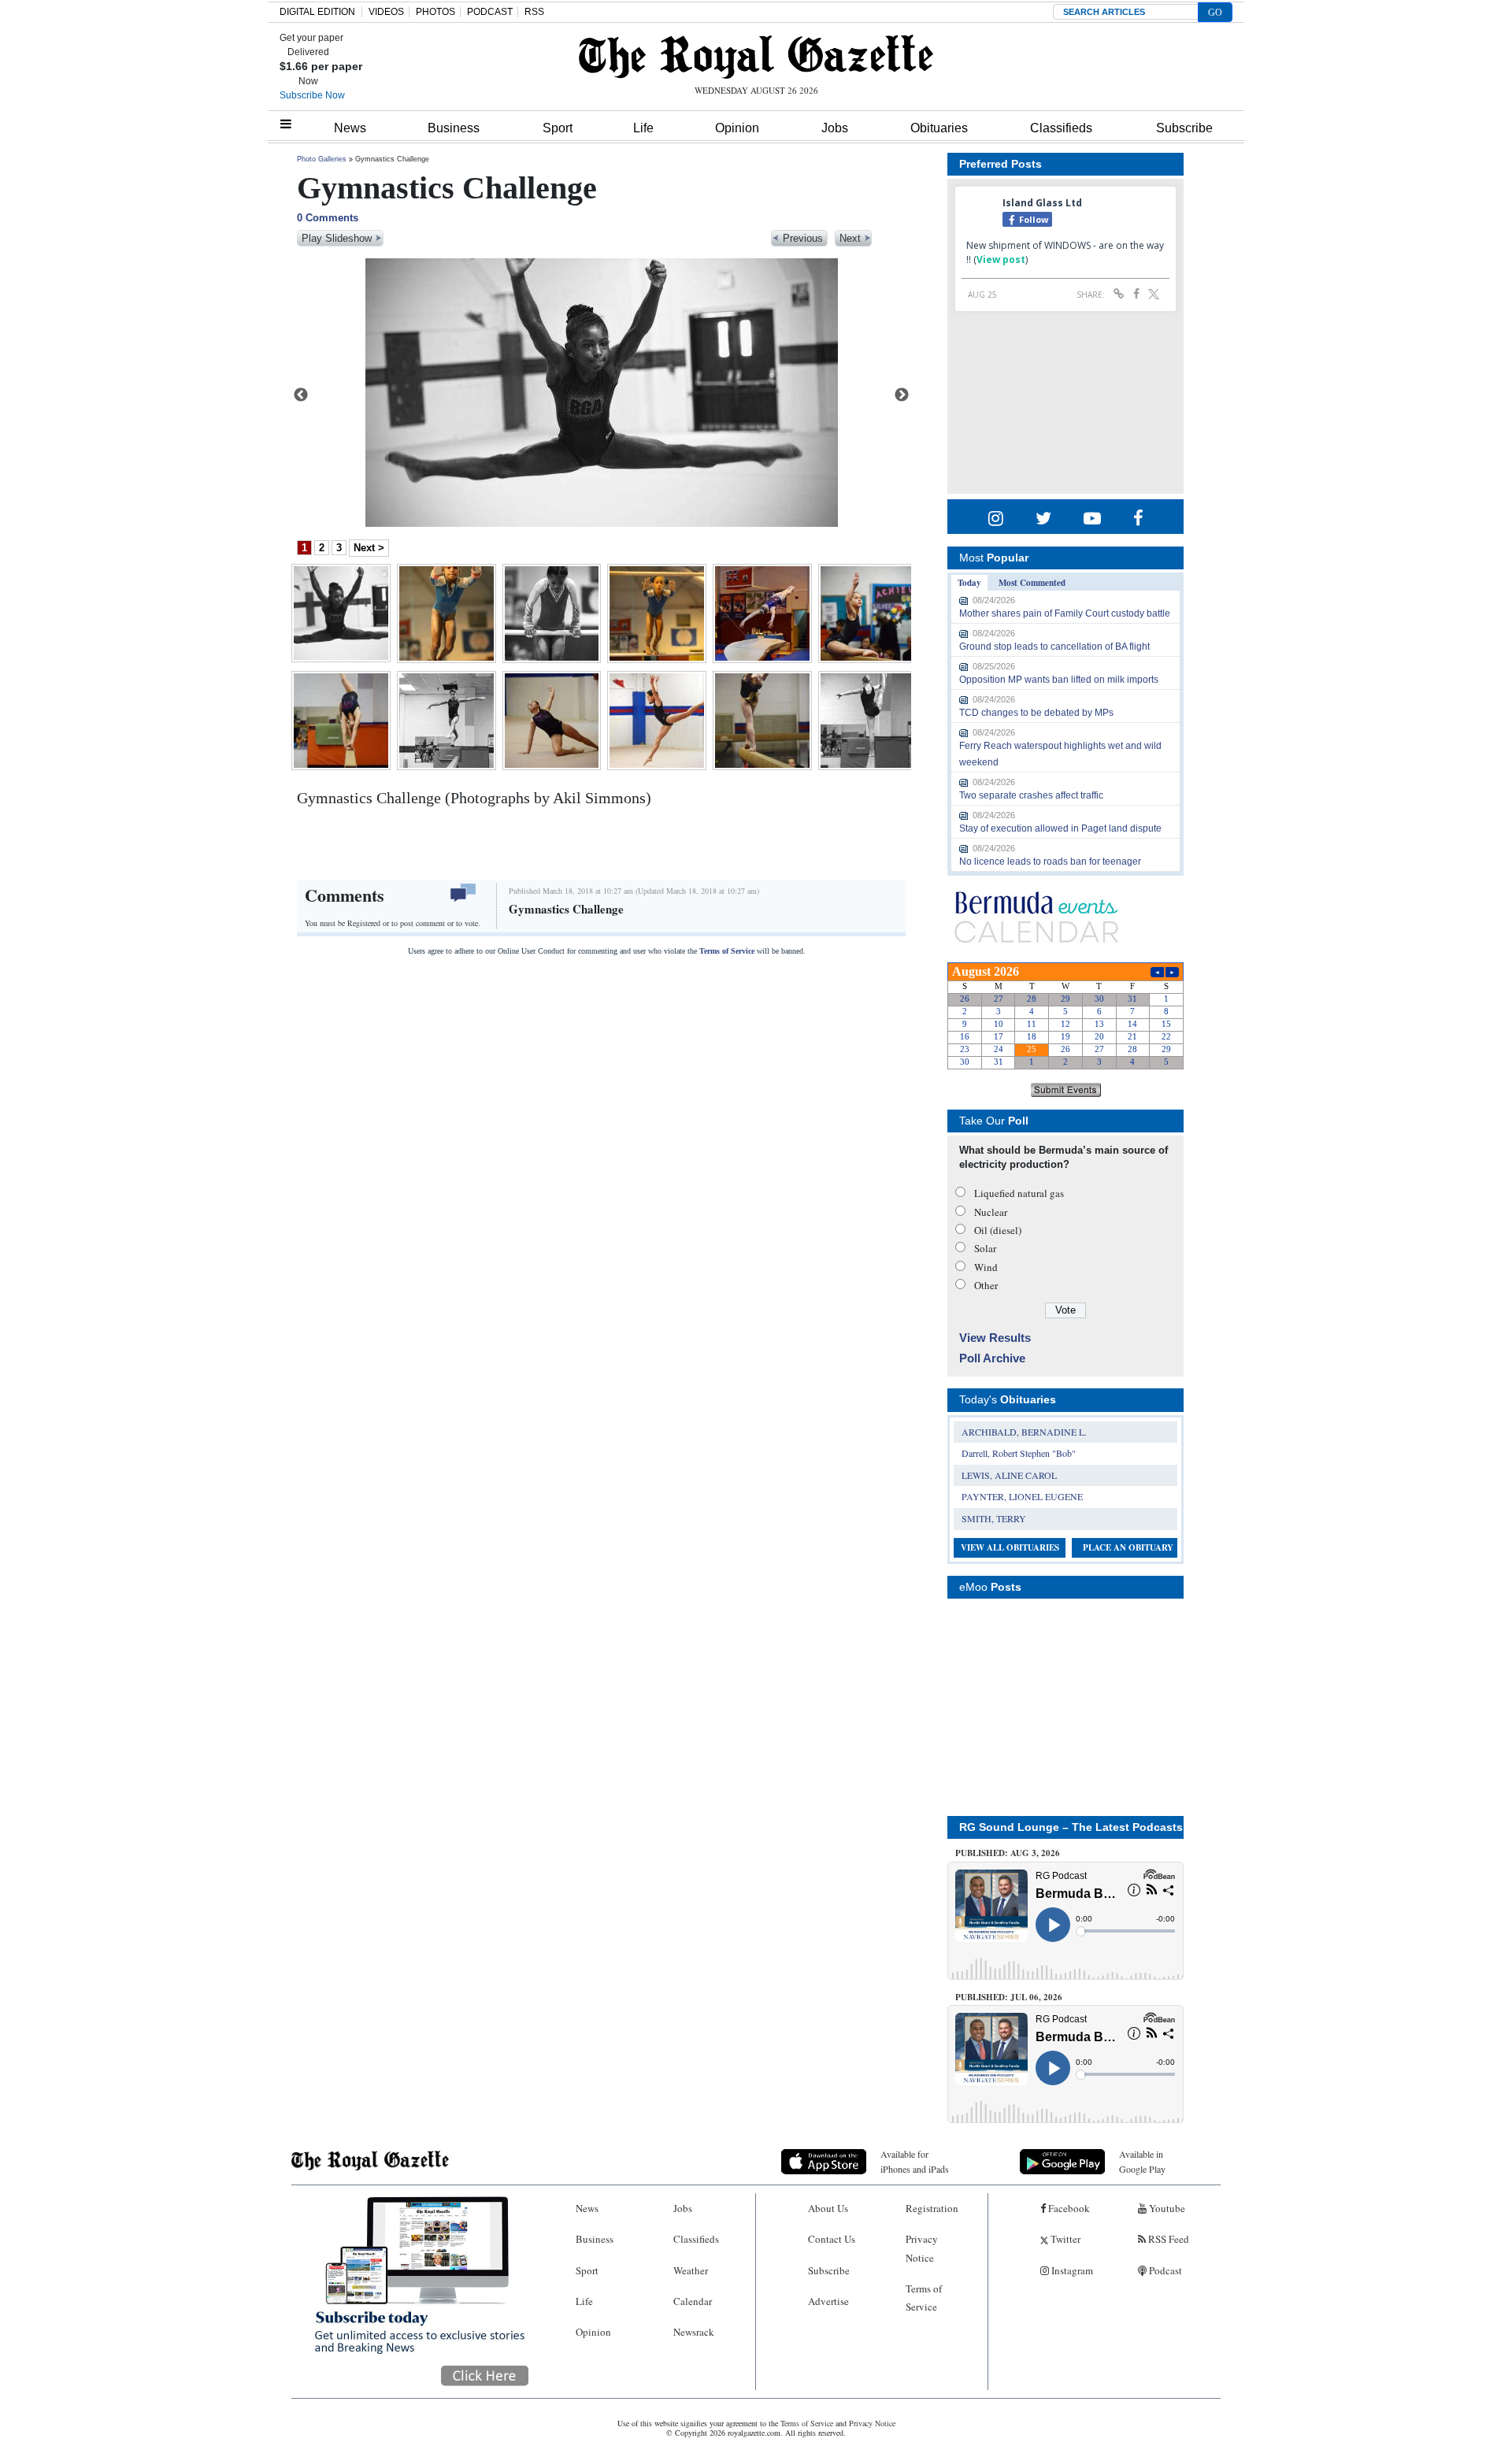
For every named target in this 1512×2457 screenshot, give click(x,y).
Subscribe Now (312, 95)
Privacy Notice (922, 2248)
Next (902, 395)
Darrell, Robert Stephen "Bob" (1019, 1453)
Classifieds (1061, 128)
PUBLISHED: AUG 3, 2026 (1008, 1853)
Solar (985, 1248)
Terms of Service (727, 951)
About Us (828, 2208)
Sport (558, 128)
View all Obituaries (1010, 1547)
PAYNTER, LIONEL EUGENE (1022, 1496)
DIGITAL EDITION (317, 12)
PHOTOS (435, 12)
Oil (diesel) (998, 1230)
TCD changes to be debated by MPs (1036, 713)
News (350, 128)
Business (454, 128)
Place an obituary (1128, 1547)
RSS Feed (1167, 2239)
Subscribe (1184, 128)
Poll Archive (992, 1358)
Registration (932, 2208)
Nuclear (991, 1212)
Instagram (1071, 2270)
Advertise (828, 2301)
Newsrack (694, 2332)
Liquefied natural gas (1019, 1193)
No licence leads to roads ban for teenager (1050, 862)
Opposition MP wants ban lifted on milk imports (1059, 680)
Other (986, 1285)
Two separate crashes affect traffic (1031, 795)
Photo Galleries (322, 159)
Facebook (1068, 2208)
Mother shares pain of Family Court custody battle (1065, 613)
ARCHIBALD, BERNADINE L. (1024, 1432)
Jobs (835, 128)
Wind (986, 1267)
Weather (691, 2270)
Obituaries (939, 128)
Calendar (693, 2301)
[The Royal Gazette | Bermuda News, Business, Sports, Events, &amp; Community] (756, 57)
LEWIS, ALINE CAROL (1009, 1475)
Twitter (1064, 2239)
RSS (534, 12)
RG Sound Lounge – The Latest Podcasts (1071, 1827)
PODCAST (490, 12)
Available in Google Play (1142, 2161)
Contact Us (832, 2239)
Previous (301, 395)
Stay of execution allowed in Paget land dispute (1060, 828)
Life (643, 128)
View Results (995, 1338)
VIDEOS (386, 12)
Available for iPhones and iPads (915, 2161)
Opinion (737, 128)
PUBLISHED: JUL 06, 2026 (1009, 1997)
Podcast (1164, 2270)
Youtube (1166, 2208)
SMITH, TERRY (994, 1518)
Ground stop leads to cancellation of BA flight (1054, 647)
